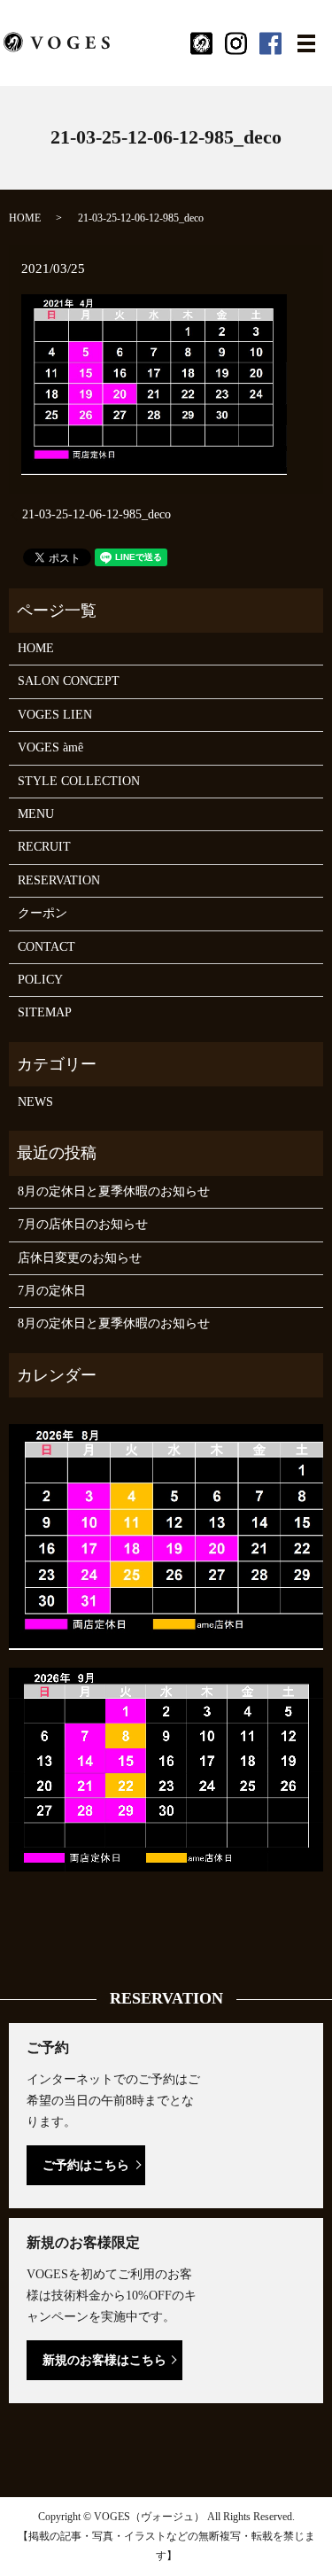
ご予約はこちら (86, 2165)
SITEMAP (45, 1012)
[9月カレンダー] (166, 1768)
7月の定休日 (52, 1291)
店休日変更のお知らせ (80, 1258)
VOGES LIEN (55, 715)
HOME (25, 218)
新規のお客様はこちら (104, 2360)
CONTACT (46, 947)
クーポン (42, 913)
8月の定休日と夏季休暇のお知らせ (114, 1191)
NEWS (35, 1102)
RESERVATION (59, 880)
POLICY (40, 980)
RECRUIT (44, 847)
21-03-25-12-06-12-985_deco (97, 514)
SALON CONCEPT (69, 681)
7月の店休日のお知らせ (83, 1224)
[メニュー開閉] (306, 43)
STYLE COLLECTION (79, 781)
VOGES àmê (50, 747)
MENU (36, 814)
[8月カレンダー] (166, 1536)
